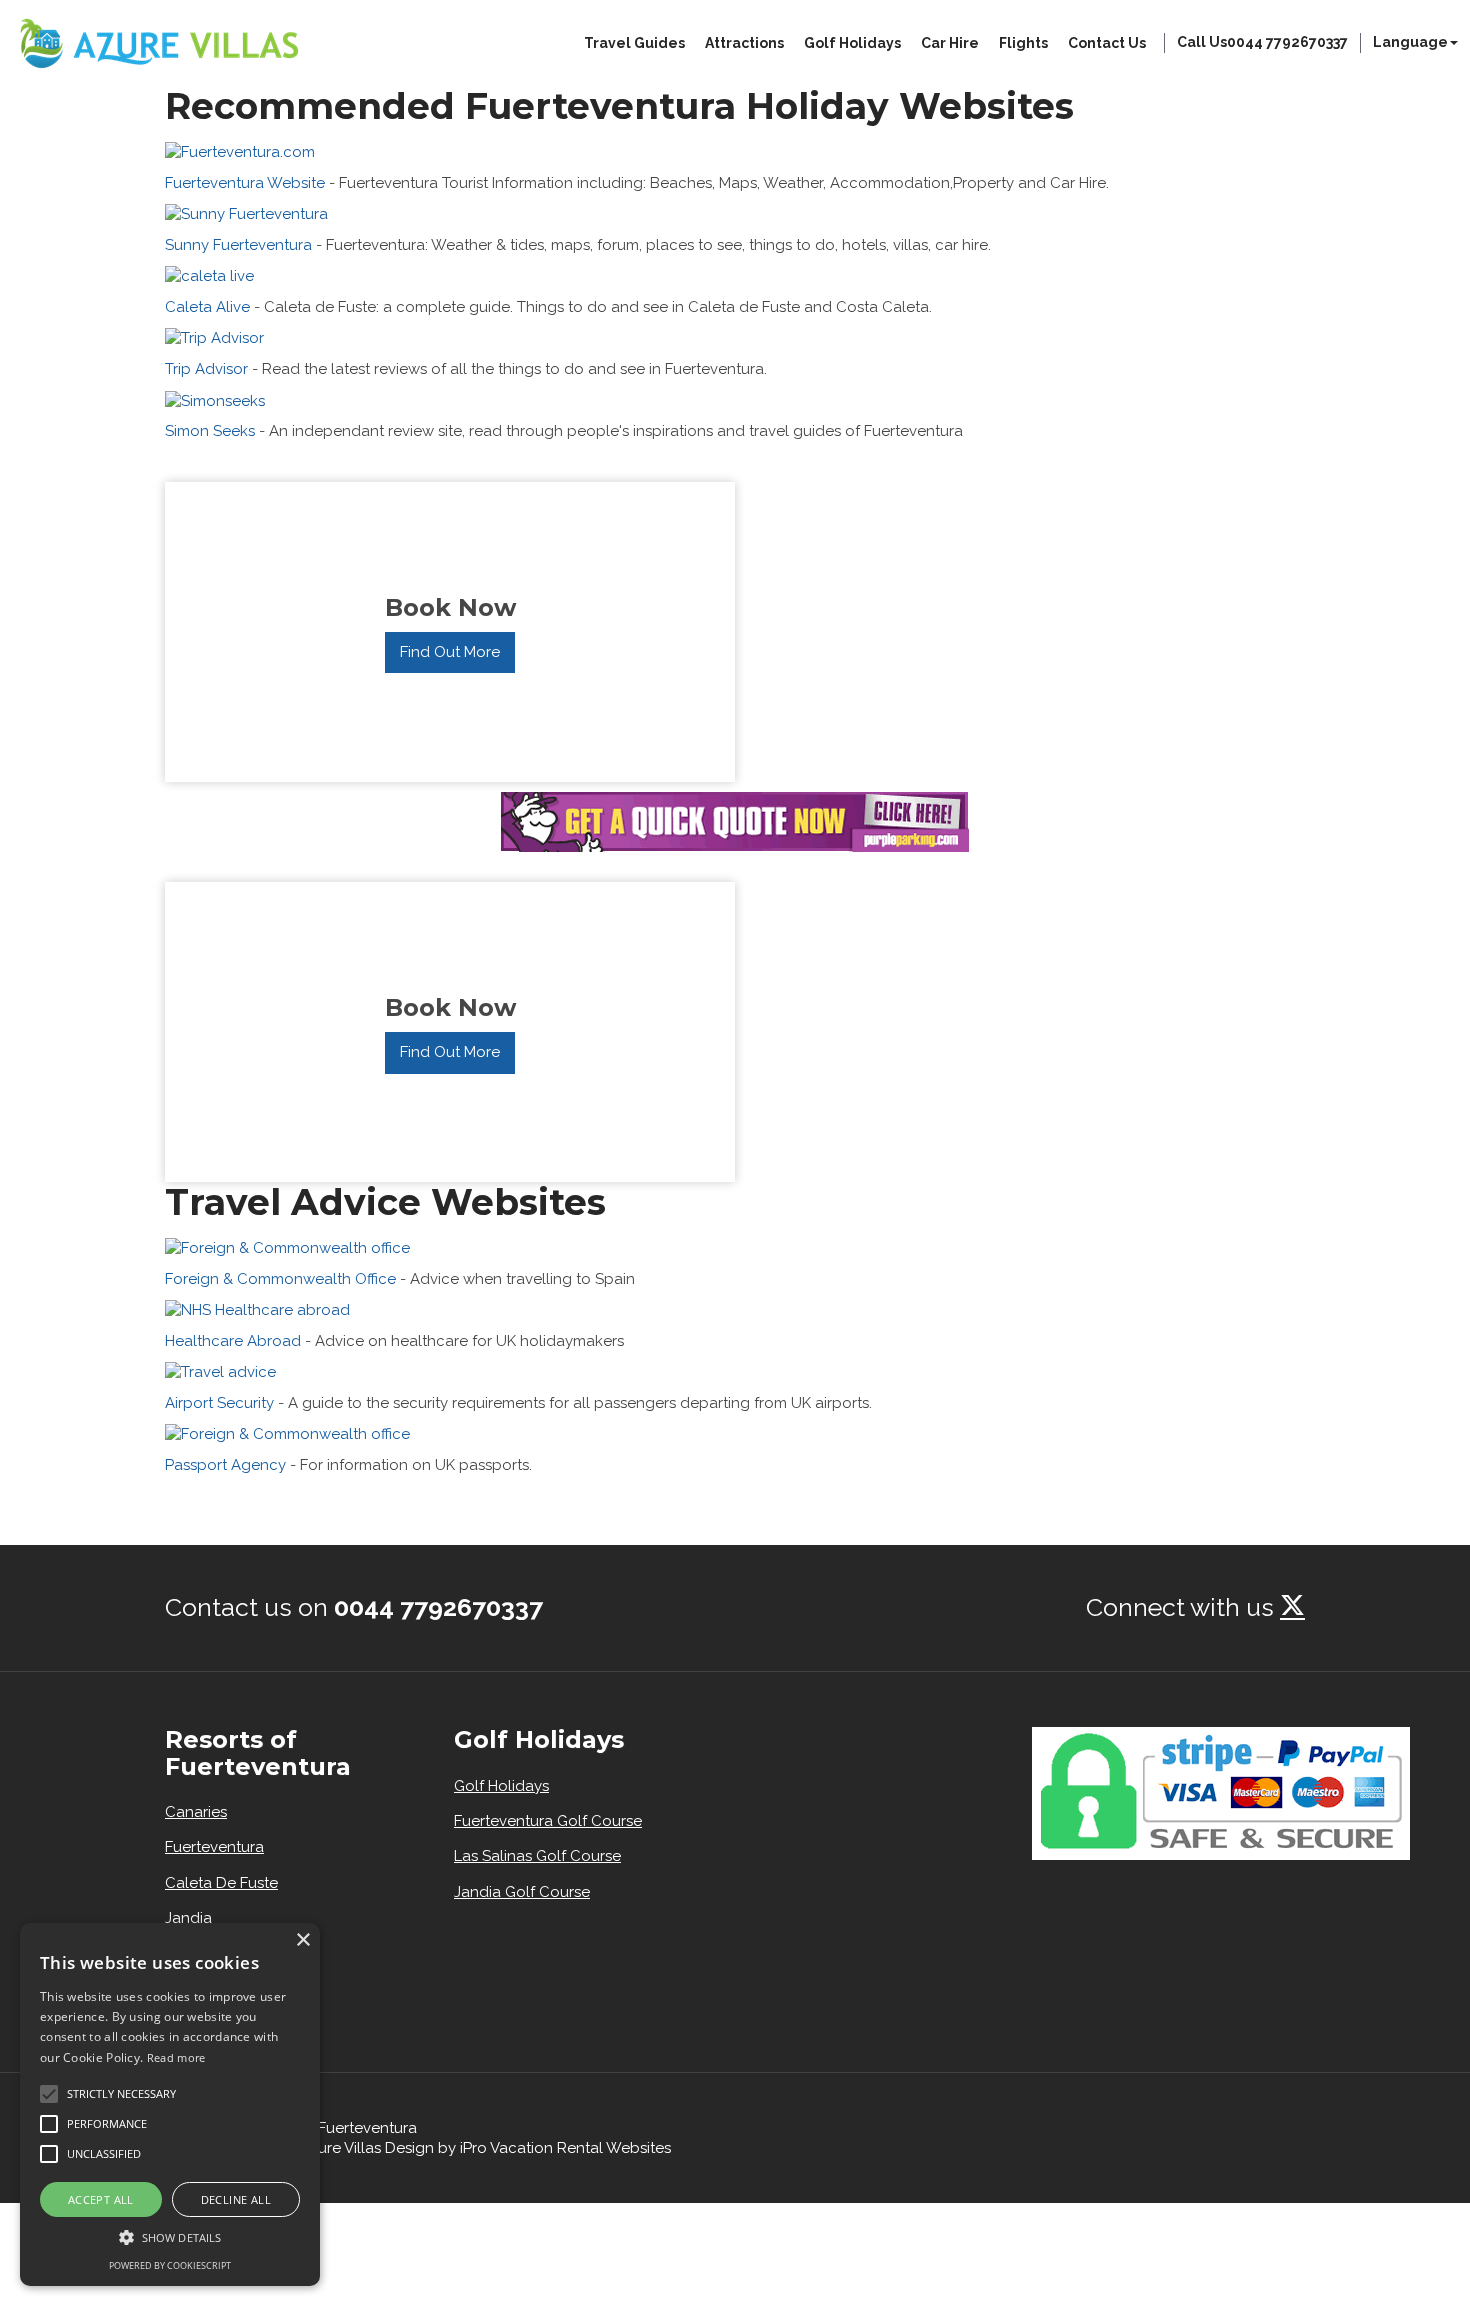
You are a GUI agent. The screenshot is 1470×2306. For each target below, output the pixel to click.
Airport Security (219, 1403)
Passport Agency (225, 1465)
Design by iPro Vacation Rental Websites (528, 2148)
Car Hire (950, 43)
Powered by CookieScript (170, 2265)
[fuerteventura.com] (240, 151)
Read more (176, 2057)
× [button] (302, 1940)
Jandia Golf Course (522, 1892)
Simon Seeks (210, 431)
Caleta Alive (207, 307)
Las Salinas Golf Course (537, 1856)
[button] (49, 2094)
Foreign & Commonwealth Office (280, 1279)
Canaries (196, 1812)
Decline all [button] (236, 2199)
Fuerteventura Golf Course (548, 1821)
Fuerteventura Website (245, 183)
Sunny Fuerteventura (238, 245)
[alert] (170, 2104)
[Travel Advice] (220, 1371)
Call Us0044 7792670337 (1262, 42)
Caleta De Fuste (221, 1883)
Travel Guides (634, 43)
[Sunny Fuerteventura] (246, 213)
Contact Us (1107, 43)
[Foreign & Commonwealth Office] (287, 1247)
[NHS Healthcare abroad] (257, 1309)
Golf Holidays (852, 43)
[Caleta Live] (209, 275)
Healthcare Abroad (233, 1341)
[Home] (158, 43)
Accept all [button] (101, 2199)
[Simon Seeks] (215, 399)
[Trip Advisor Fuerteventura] (214, 337)
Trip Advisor (206, 369)
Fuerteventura (214, 1847)
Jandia (188, 1918)
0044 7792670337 (438, 1607)
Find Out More (450, 652)
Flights (1023, 43)
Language (1410, 42)
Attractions (744, 43)
